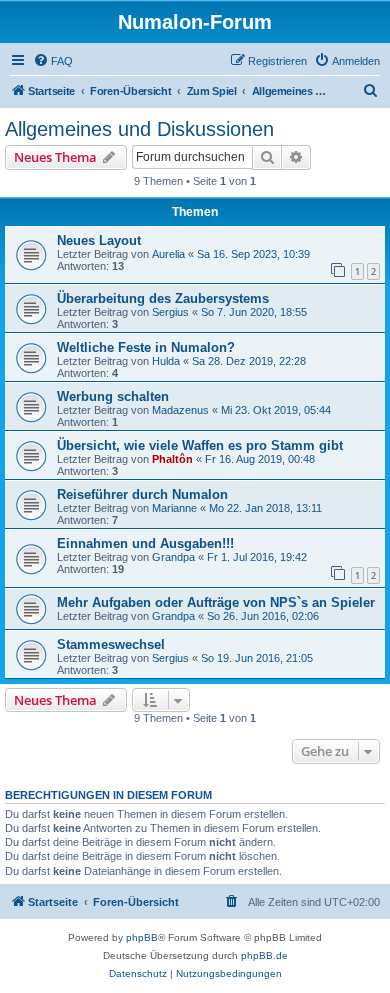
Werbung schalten (113, 396)
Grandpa (173, 557)
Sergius (170, 312)
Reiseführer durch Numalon (142, 494)
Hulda (166, 361)
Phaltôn (172, 459)
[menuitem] (53, 61)
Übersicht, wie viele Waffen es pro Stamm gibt (200, 445)
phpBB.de (264, 955)
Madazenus (180, 410)
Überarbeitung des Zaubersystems (163, 298)
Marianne (174, 508)
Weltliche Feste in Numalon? (146, 347)
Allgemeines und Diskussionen (139, 129)
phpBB (142, 937)
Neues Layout (99, 240)
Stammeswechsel (111, 644)
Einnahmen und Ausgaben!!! (145, 543)
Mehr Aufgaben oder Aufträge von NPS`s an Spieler (216, 602)
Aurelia (168, 254)
